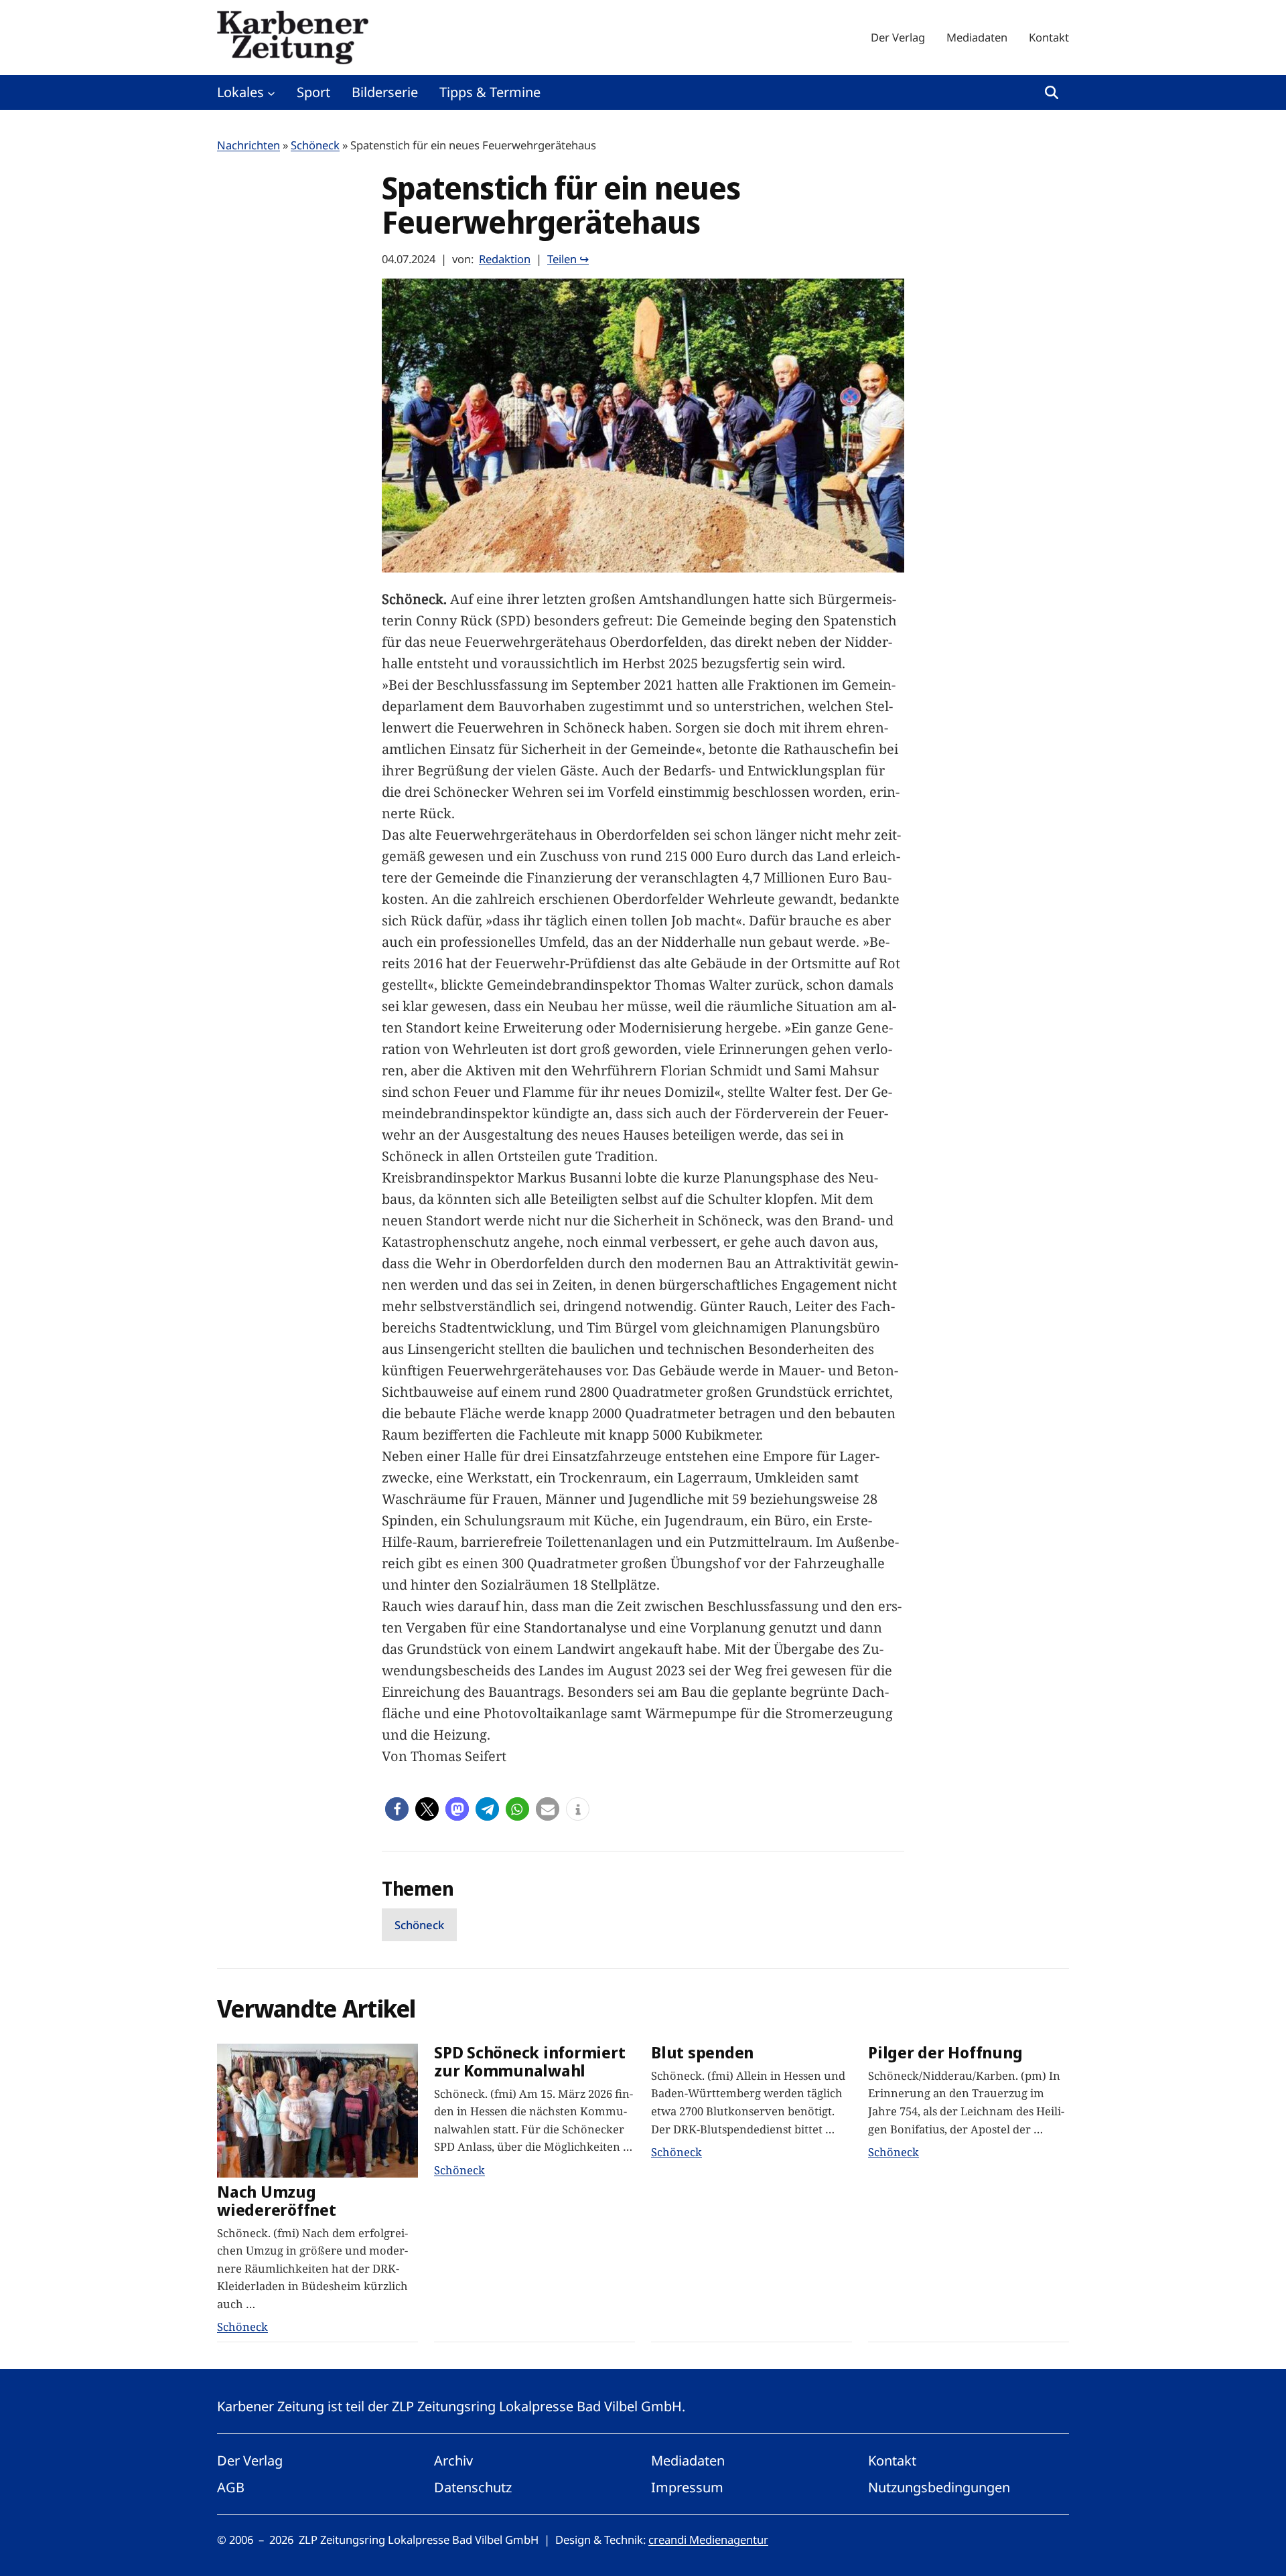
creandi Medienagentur (708, 2540)
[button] (397, 1809)
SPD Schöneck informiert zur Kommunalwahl (529, 2062)
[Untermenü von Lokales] (271, 92)
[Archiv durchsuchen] (1052, 92)
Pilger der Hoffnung (945, 2053)
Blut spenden (702, 2053)
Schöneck (315, 145)
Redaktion (505, 259)
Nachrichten (248, 145)
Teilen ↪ (568, 259)
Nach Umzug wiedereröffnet (277, 2201)
